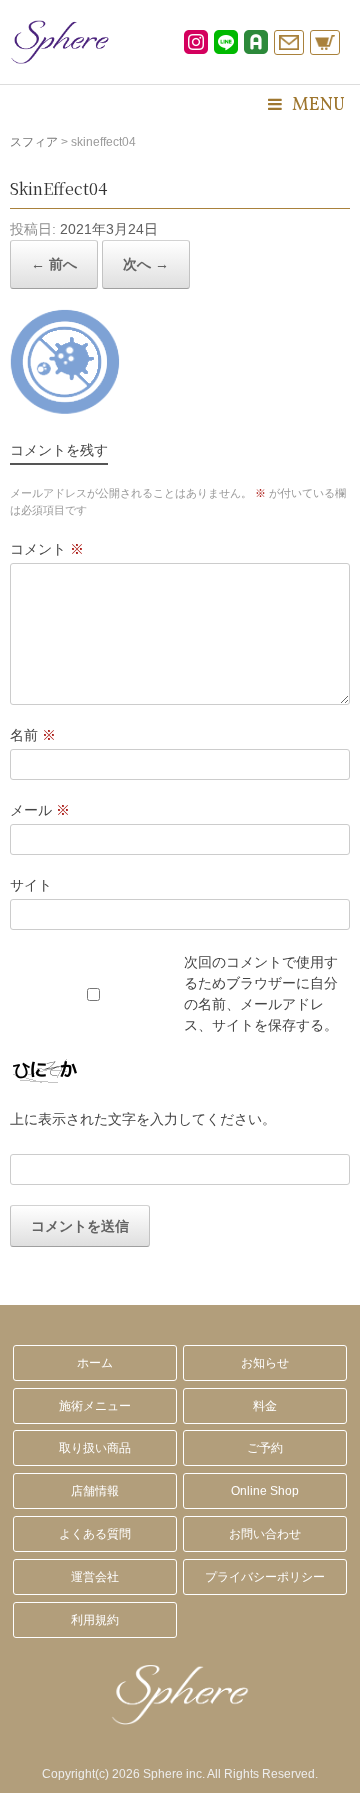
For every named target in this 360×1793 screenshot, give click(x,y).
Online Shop (265, 1491)
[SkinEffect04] (65, 409)
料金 (265, 1406)
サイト (31, 885)
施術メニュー (95, 1406)
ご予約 (265, 1448)
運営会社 (95, 1577)
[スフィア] (60, 42)
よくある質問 (95, 1534)
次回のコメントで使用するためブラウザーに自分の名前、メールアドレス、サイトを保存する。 (261, 993)
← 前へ (54, 264)
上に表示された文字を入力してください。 (143, 1119)
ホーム (95, 1363)
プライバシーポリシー (265, 1577)
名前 (33, 735)
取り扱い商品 (95, 1448)
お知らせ (265, 1363)
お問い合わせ (265, 1534)
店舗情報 (95, 1491)
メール (40, 810)
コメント (47, 549)
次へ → (146, 264)
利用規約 (95, 1620)
